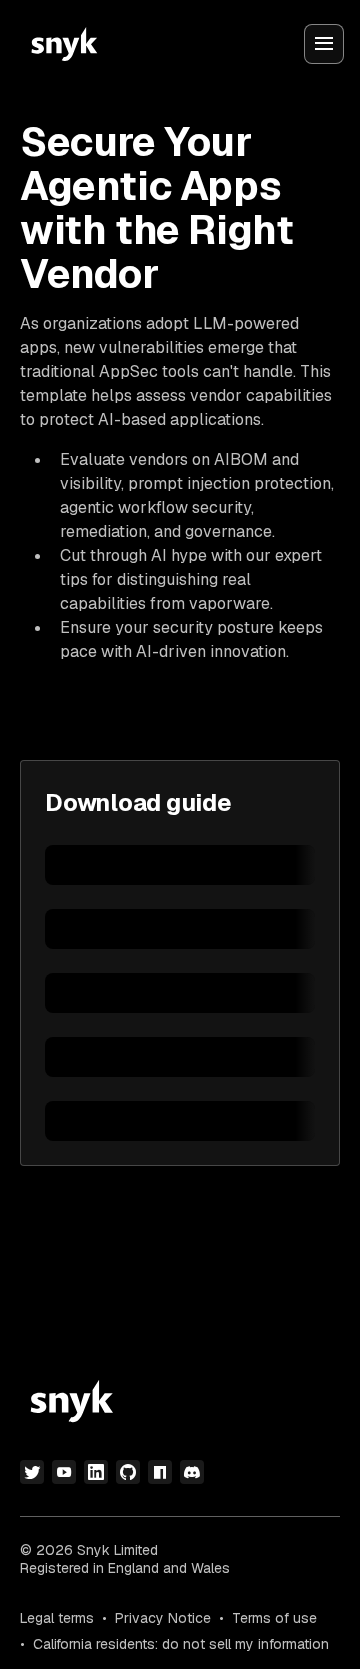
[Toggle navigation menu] (324, 44)
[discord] (192, 1472)
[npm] (160, 1472)
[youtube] (64, 1472)
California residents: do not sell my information (181, 1644)
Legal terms (57, 1618)
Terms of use (274, 1618)
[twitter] (32, 1472)
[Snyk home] (64, 44)
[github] (128, 1472)
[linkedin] (96, 1472)
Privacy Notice (163, 1618)
